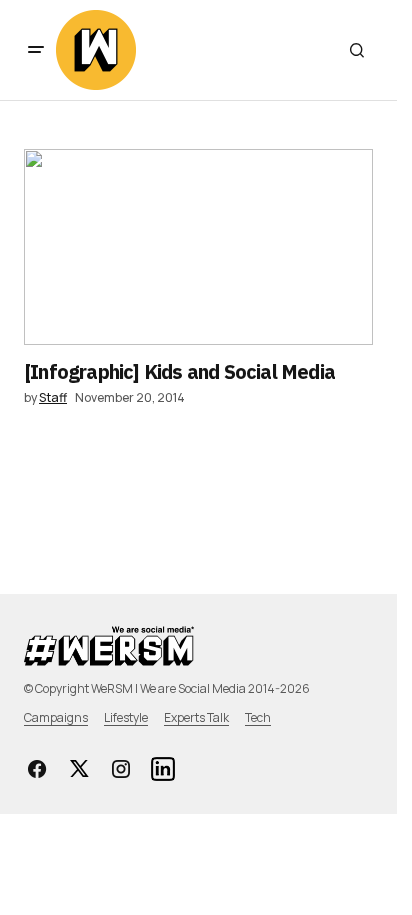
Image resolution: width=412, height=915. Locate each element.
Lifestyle (126, 717)
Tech (258, 717)
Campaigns (56, 717)
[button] (36, 50)
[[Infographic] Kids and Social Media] (198, 247)
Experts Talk (196, 717)
